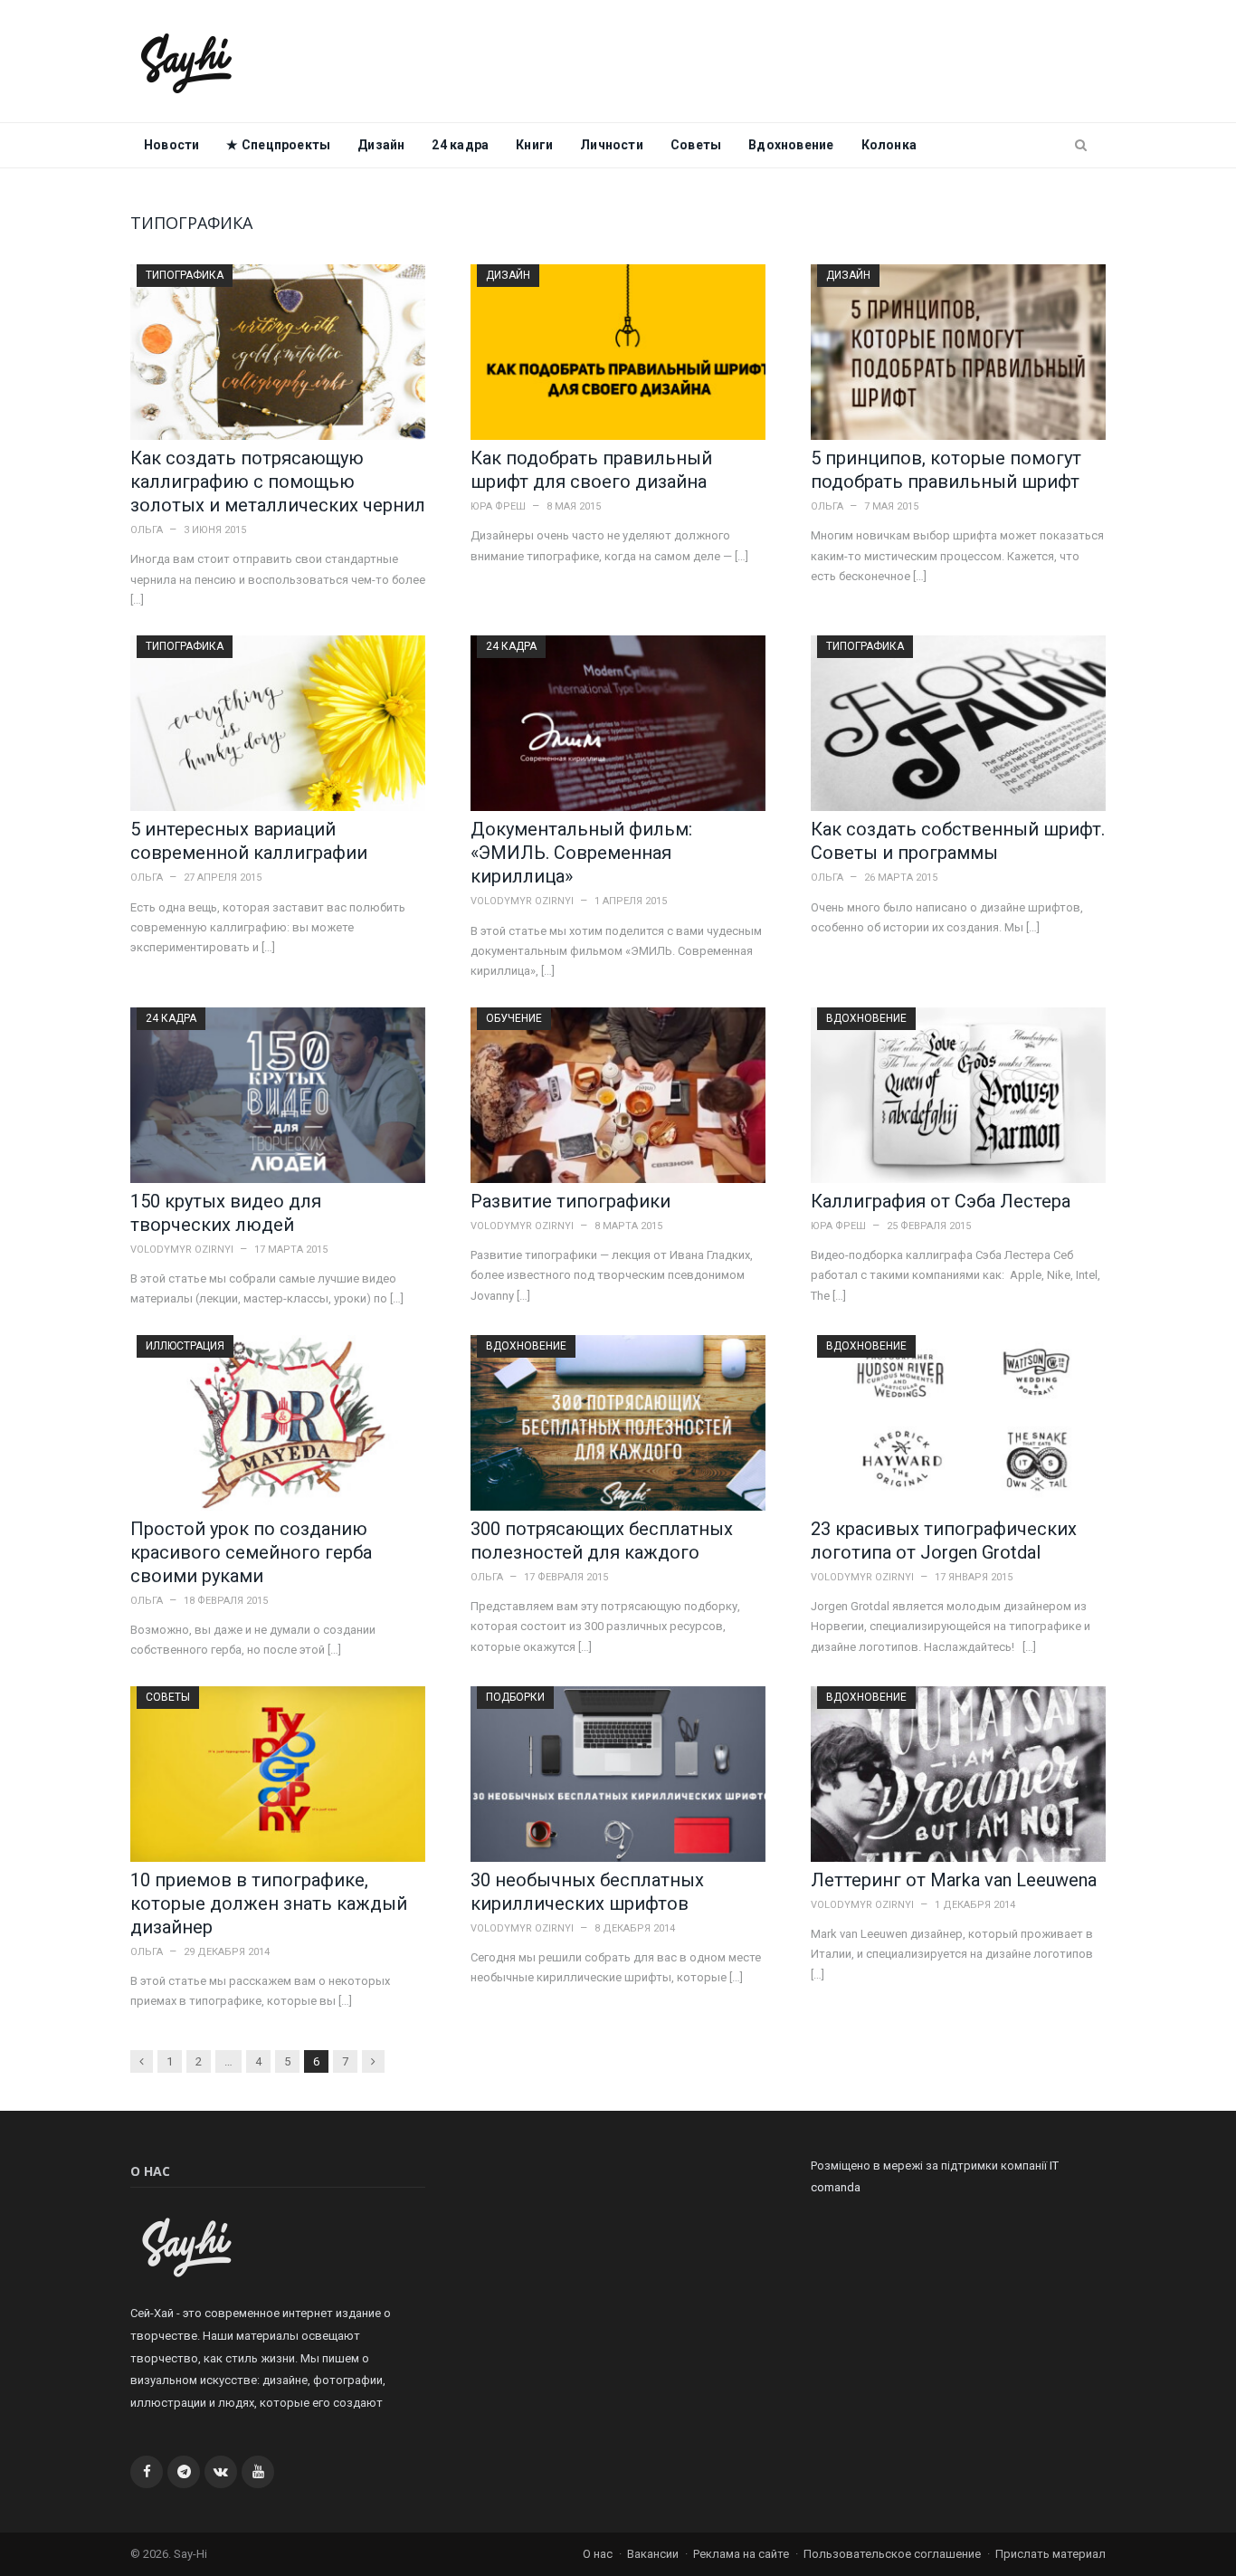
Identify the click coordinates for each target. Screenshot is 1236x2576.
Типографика (185, 275)
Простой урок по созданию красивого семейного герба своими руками (251, 1552)
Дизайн (381, 145)
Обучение (514, 1018)
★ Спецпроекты (278, 145)
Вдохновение (791, 145)
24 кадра (460, 145)
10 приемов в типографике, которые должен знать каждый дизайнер (269, 1903)
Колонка (889, 145)
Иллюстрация (185, 1346)
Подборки (515, 1697)
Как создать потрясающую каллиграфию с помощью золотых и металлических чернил (278, 482)
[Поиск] (1081, 146)
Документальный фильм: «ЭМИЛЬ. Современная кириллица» (581, 853)
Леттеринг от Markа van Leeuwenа (954, 1880)
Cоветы (696, 145)
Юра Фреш (498, 506)
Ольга (147, 530)
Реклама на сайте (741, 2554)
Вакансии (653, 2554)
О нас (598, 2554)
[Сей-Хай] (187, 61)
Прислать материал (1051, 2554)
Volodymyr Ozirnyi (522, 901)
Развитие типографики (570, 1201)
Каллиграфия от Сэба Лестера (941, 1201)
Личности (612, 145)
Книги (534, 145)
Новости (171, 145)
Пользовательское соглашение (892, 2554)
